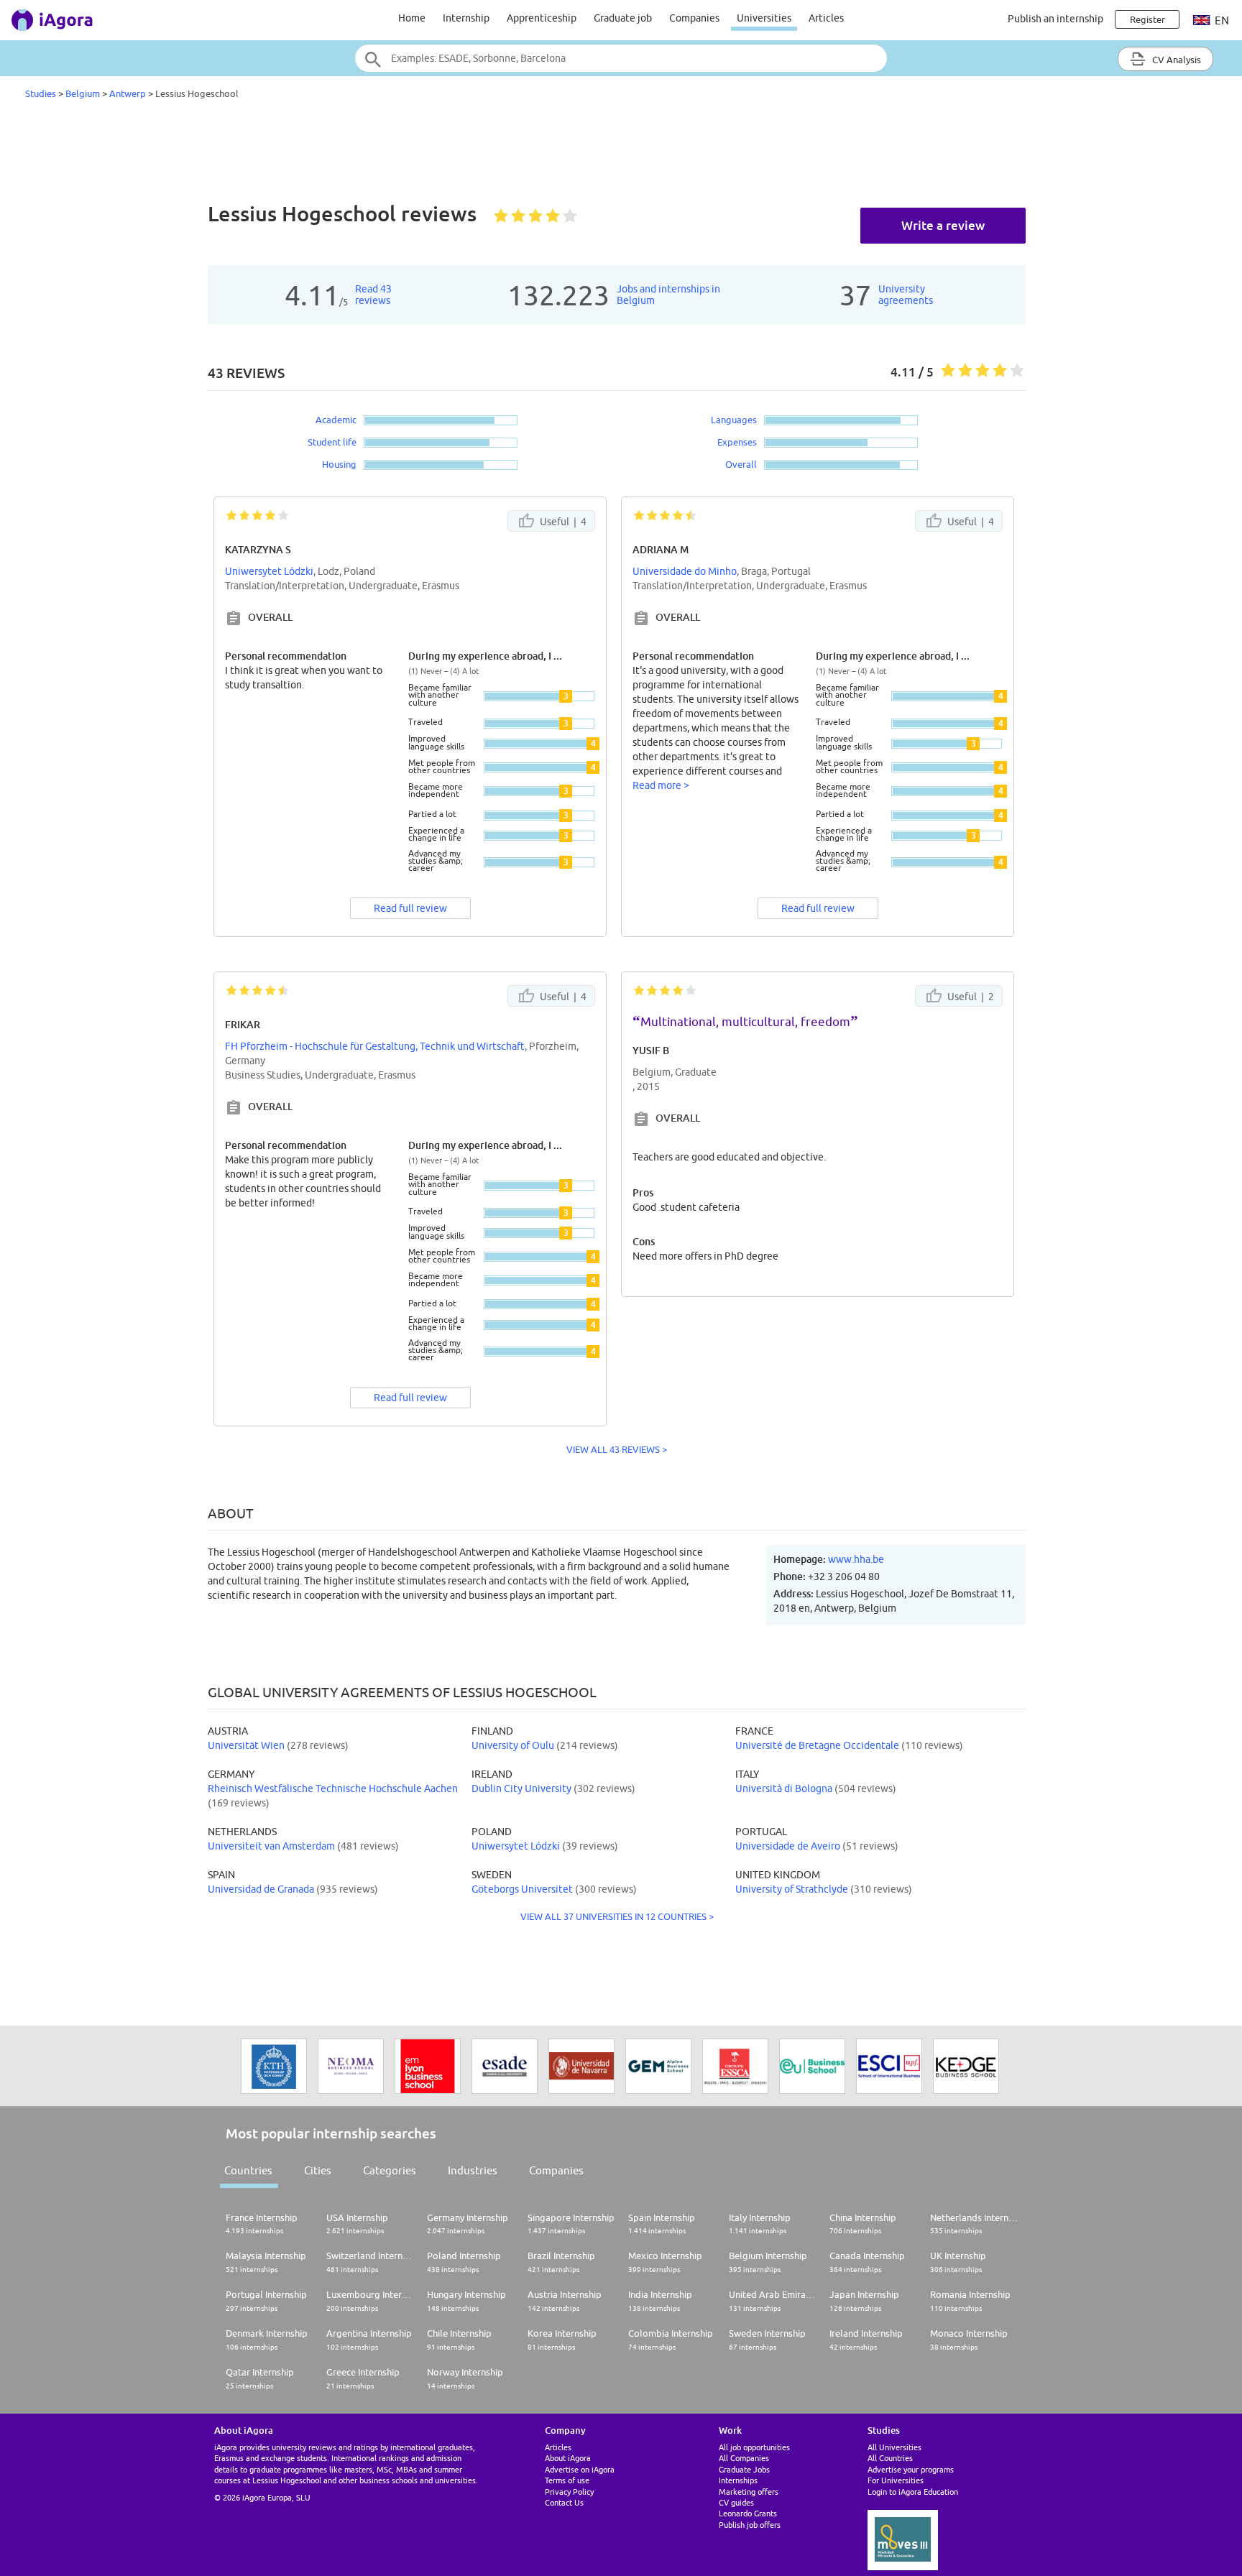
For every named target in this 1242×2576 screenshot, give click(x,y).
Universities (764, 18)
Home (412, 18)
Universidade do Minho (685, 571)
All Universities (894, 2447)
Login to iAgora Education (913, 2492)
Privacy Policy (569, 2492)
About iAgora (568, 2458)
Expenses (737, 442)
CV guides (736, 2502)
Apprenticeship (542, 18)
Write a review (943, 225)
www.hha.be (856, 1559)
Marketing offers (749, 2492)
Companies (694, 18)
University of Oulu (513, 1745)
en (1221, 20)
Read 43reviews (373, 295)
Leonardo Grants (748, 2513)
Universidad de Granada (261, 1889)
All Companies (744, 2458)
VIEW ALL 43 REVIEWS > (617, 1449)
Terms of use (567, 2480)
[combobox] (621, 58)
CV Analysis (1176, 60)
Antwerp (128, 93)
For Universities (896, 2480)
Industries (473, 2170)
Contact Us (564, 2502)
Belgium (83, 93)
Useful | (562, 522)
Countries (248, 2170)
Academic (336, 420)
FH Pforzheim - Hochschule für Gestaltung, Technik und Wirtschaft (375, 1046)
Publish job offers (750, 2525)
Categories (390, 2170)
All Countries (890, 2458)
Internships (738, 2480)
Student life (332, 442)
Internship (466, 18)
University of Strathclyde (792, 1889)
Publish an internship (1055, 19)
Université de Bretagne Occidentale (817, 1745)
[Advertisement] (621, 154)
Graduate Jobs (744, 2469)
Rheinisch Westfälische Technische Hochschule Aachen (333, 1788)
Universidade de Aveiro (788, 1846)
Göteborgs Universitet (522, 1889)
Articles (826, 18)
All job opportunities (754, 2447)
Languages (734, 420)
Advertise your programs (911, 2469)
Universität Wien (246, 1745)
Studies (41, 93)
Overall (741, 464)
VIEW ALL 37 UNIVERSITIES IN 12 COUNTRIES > (617, 1916)
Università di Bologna (784, 1788)
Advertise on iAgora (580, 2469)
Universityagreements (906, 295)
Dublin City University (521, 1788)
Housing (339, 464)
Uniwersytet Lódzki (269, 571)
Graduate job (623, 18)
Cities (318, 2170)
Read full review (410, 908)
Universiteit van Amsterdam (271, 1846)
